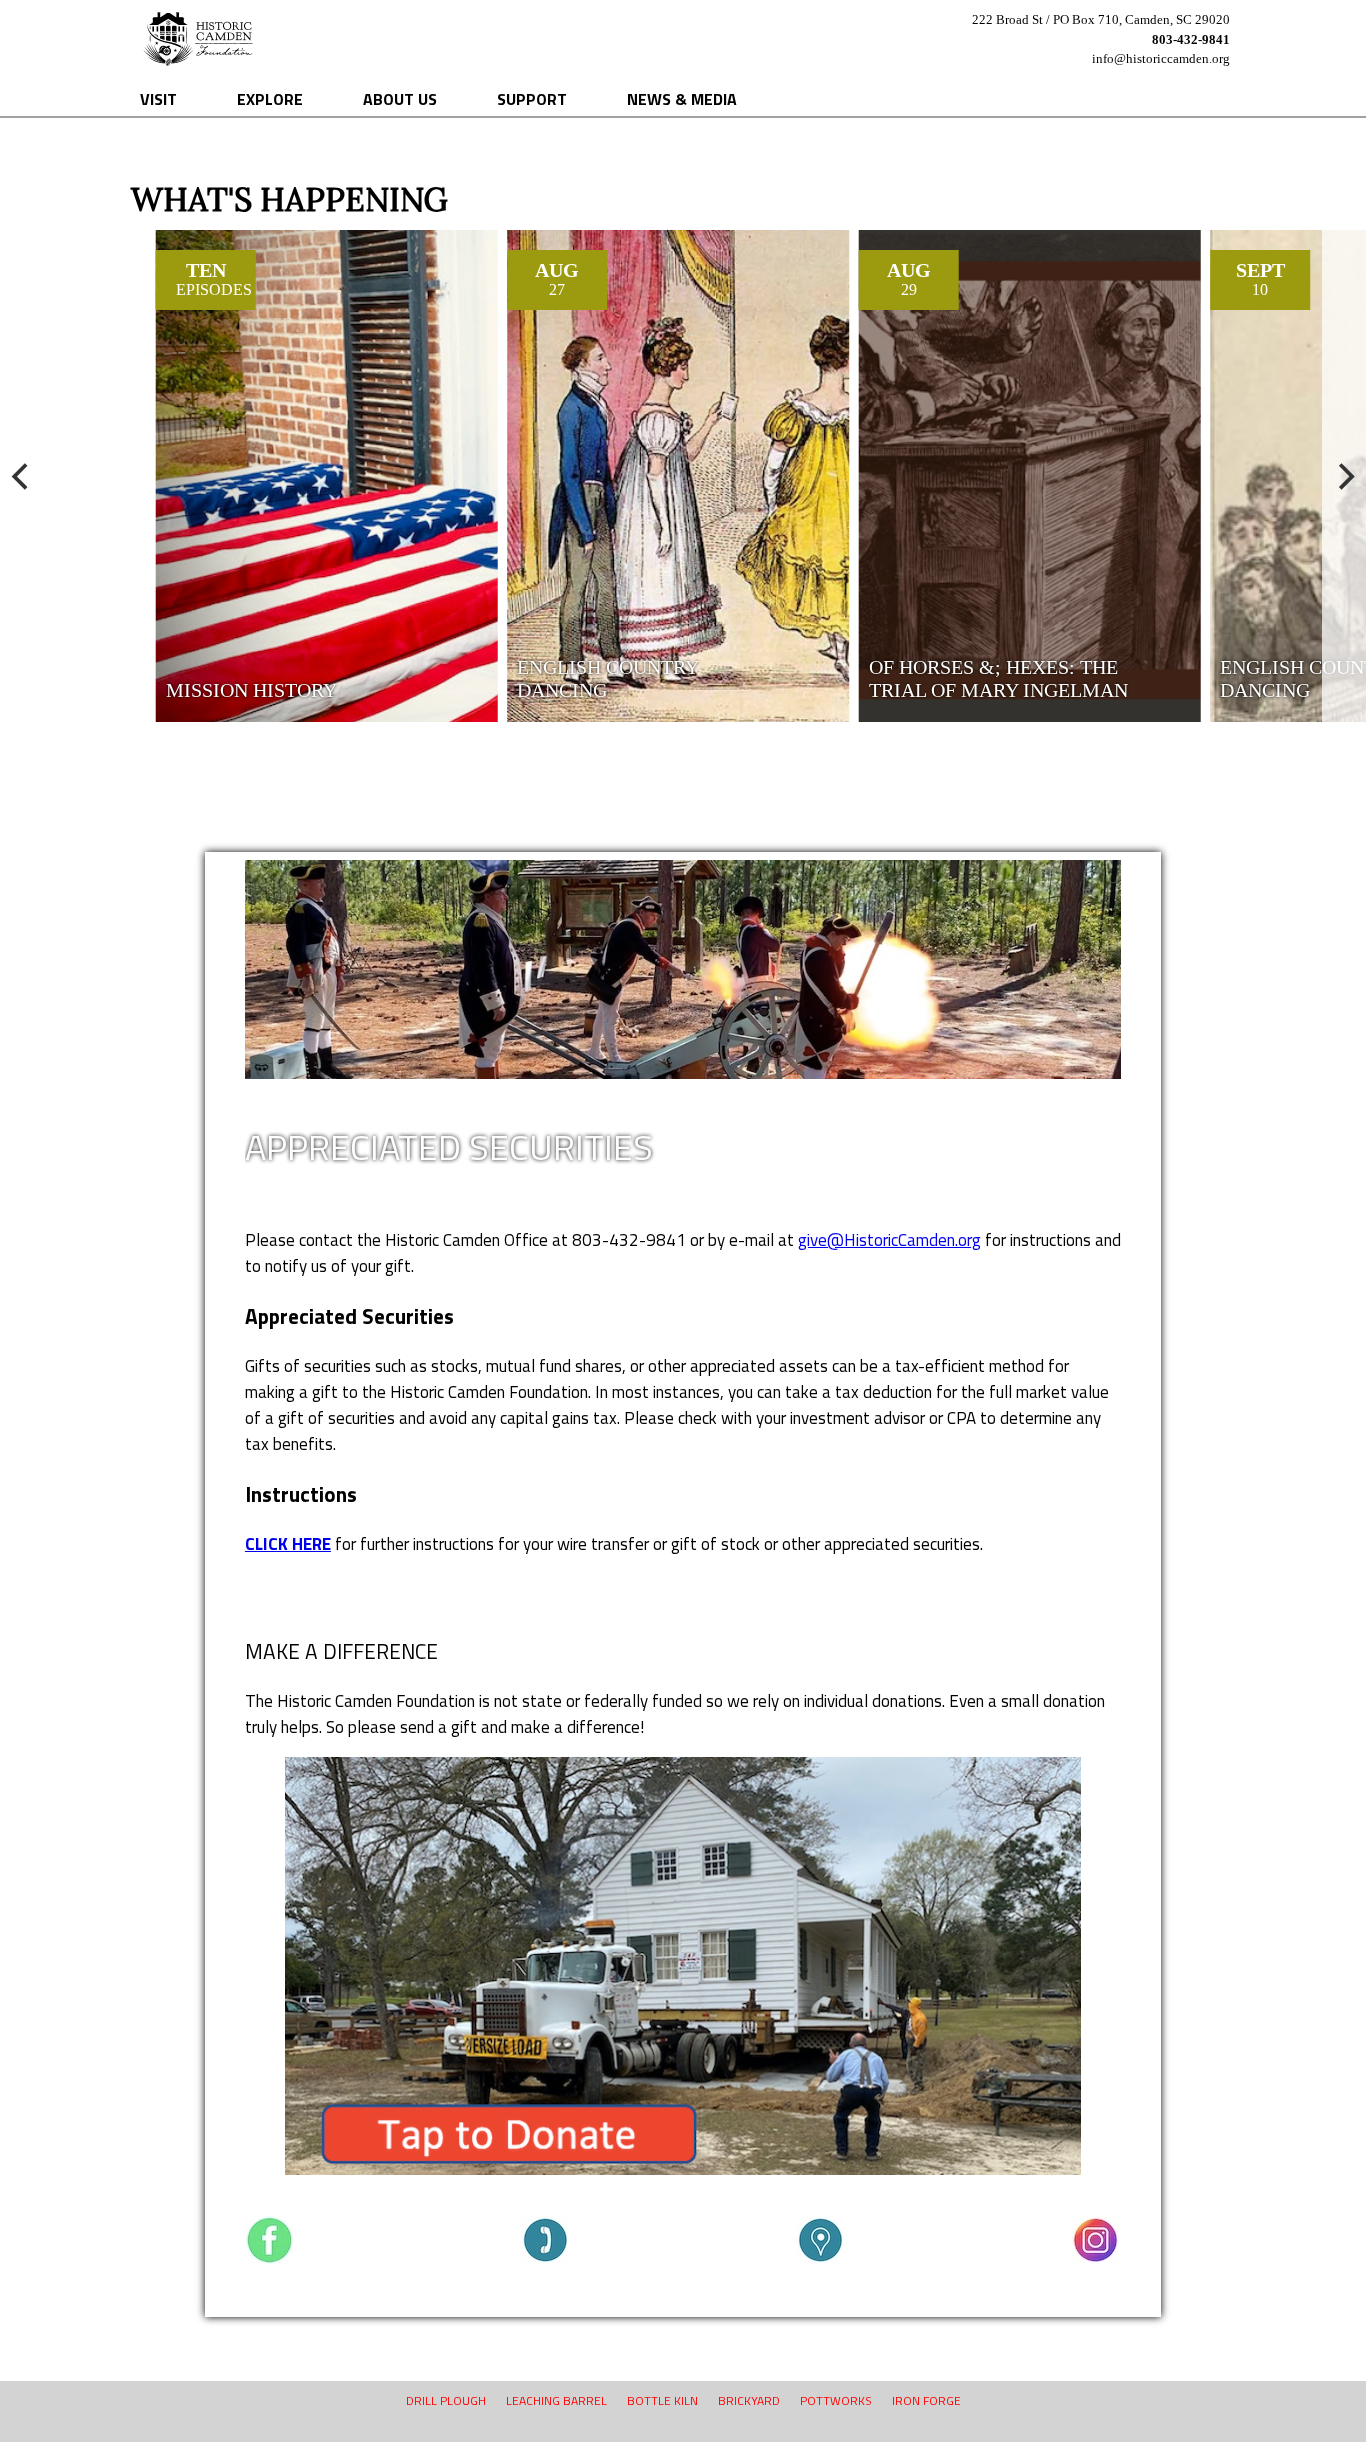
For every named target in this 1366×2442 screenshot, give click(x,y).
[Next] (1344, 475)
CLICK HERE (288, 1544)
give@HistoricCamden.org (889, 1240)
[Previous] (22, 475)
